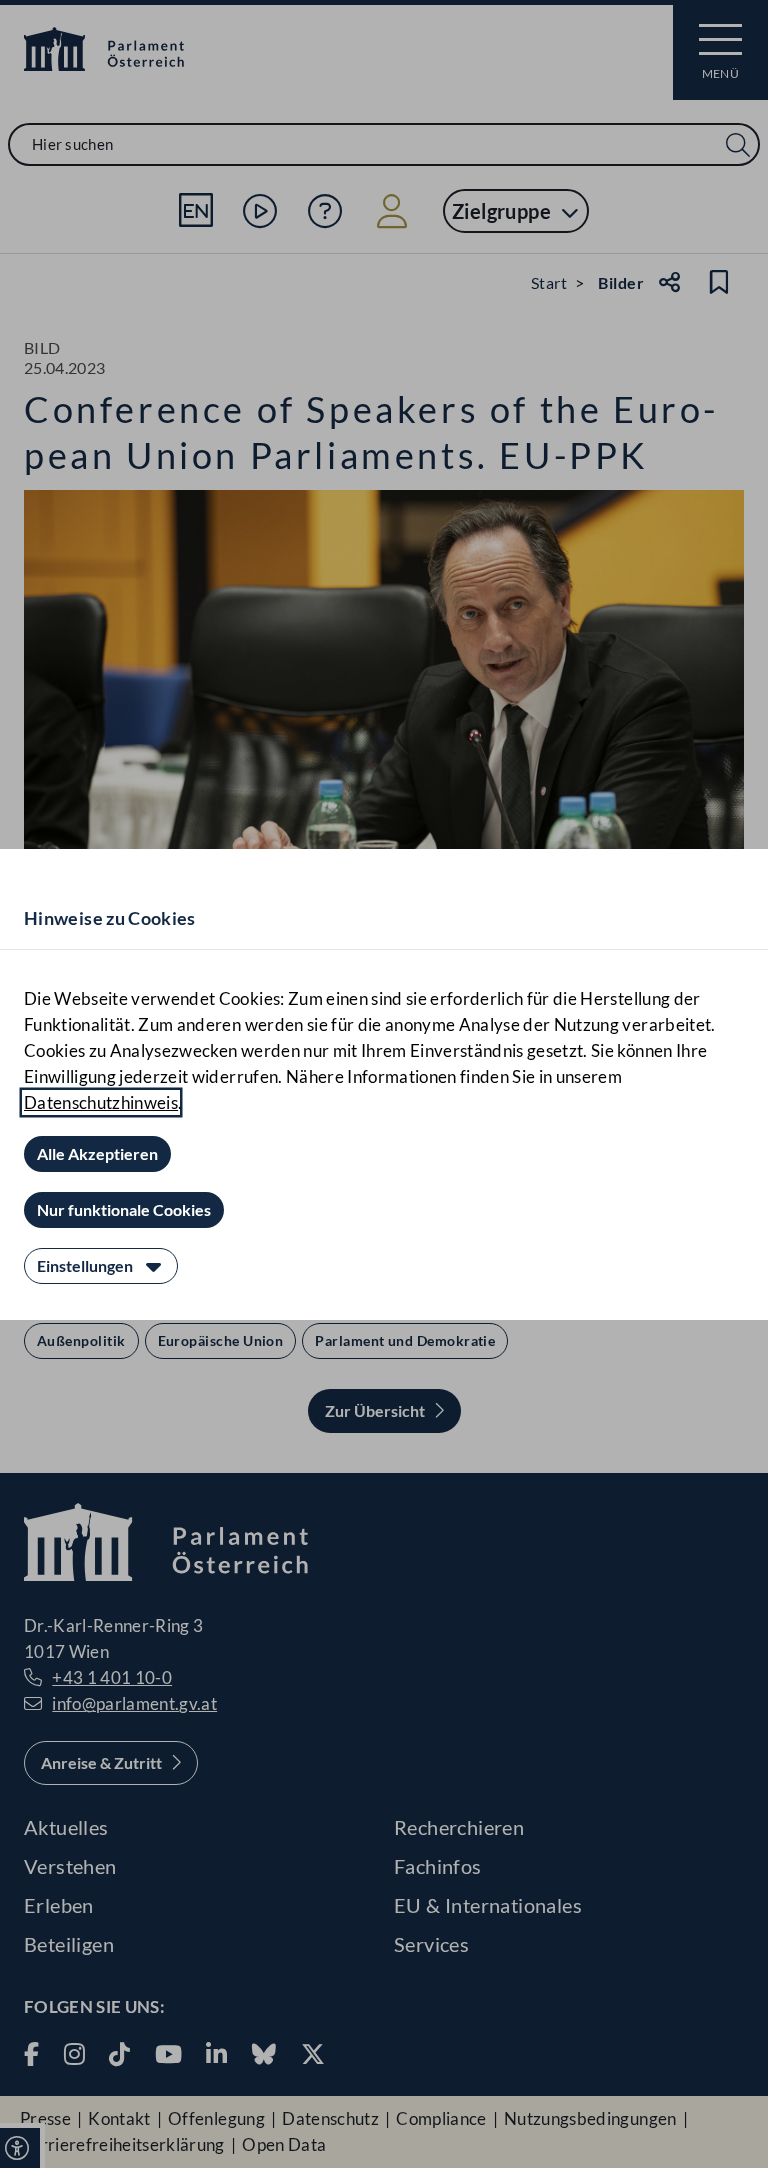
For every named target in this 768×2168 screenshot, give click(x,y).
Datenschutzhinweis (101, 1102)
